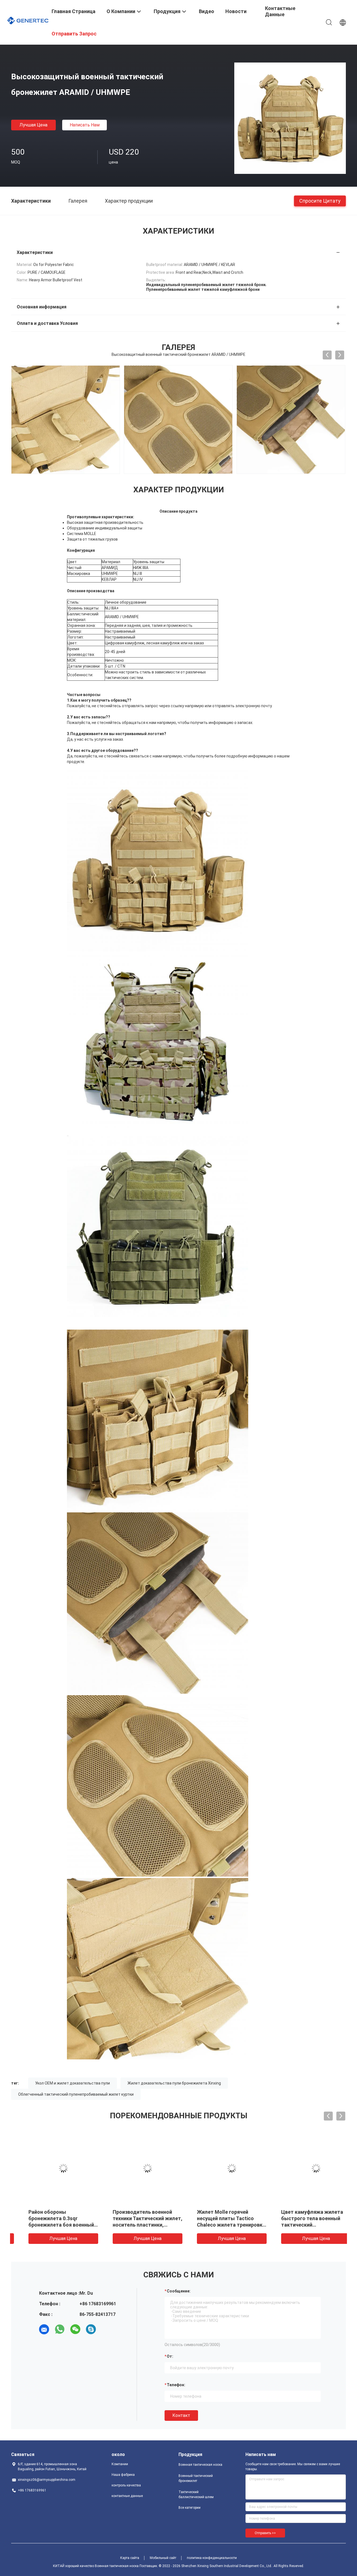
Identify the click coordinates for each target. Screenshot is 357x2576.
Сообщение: (179, 2291)
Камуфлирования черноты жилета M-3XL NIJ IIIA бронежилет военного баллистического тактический (218, 2225)
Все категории (190, 2508)
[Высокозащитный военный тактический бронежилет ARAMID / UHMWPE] (290, 118)
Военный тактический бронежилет (196, 2478)
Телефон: (176, 2385)
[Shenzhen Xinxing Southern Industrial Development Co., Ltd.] (28, 20)
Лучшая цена (33, 125)
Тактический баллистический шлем (196, 2495)
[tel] (107, 2329)
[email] (44, 2329)
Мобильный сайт (163, 2558)
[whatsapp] (60, 2329)
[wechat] (75, 2329)
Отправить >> (265, 2533)
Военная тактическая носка (200, 2465)
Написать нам (85, 125)
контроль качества (126, 2485)
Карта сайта (130, 2558)
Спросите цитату (320, 201)
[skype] (91, 2329)
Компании (120, 2464)
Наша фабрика (123, 2475)
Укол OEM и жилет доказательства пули (73, 2083)
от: (170, 2356)
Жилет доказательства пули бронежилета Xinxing (174, 2083)
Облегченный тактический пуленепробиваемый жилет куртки (76, 2094)
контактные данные (127, 2496)
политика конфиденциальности (212, 2558)
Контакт (181, 2415)
